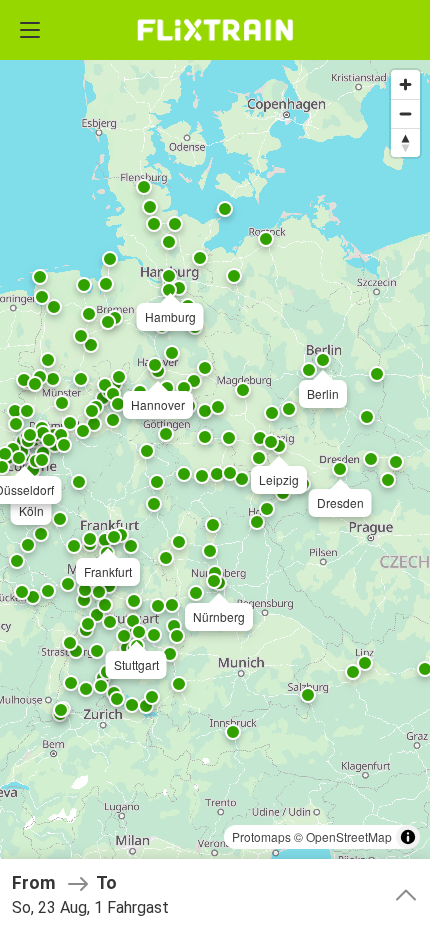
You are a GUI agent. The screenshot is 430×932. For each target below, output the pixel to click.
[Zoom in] (405, 84)
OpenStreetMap (349, 836)
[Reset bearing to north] (405, 142)
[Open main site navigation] (30, 30)
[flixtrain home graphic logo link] (214, 30)
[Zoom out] (405, 113)
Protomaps (261, 836)
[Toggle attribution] (408, 837)
